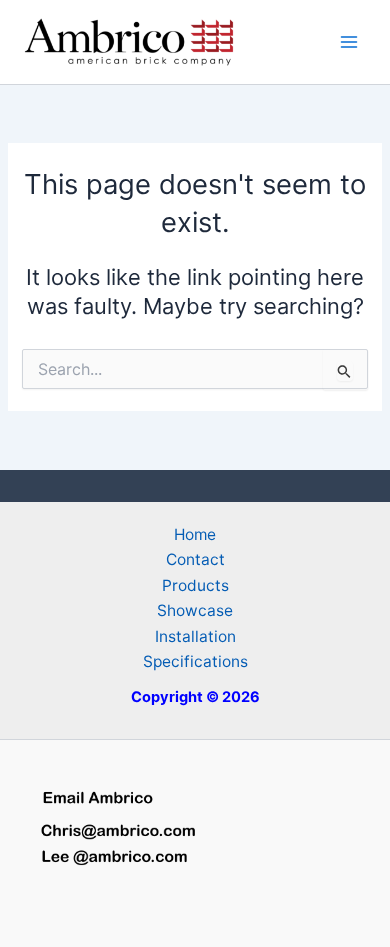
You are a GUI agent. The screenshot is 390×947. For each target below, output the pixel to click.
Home (195, 534)
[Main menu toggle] (349, 42)
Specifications (195, 661)
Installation (195, 636)
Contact (195, 559)
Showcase (195, 610)
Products (195, 585)
